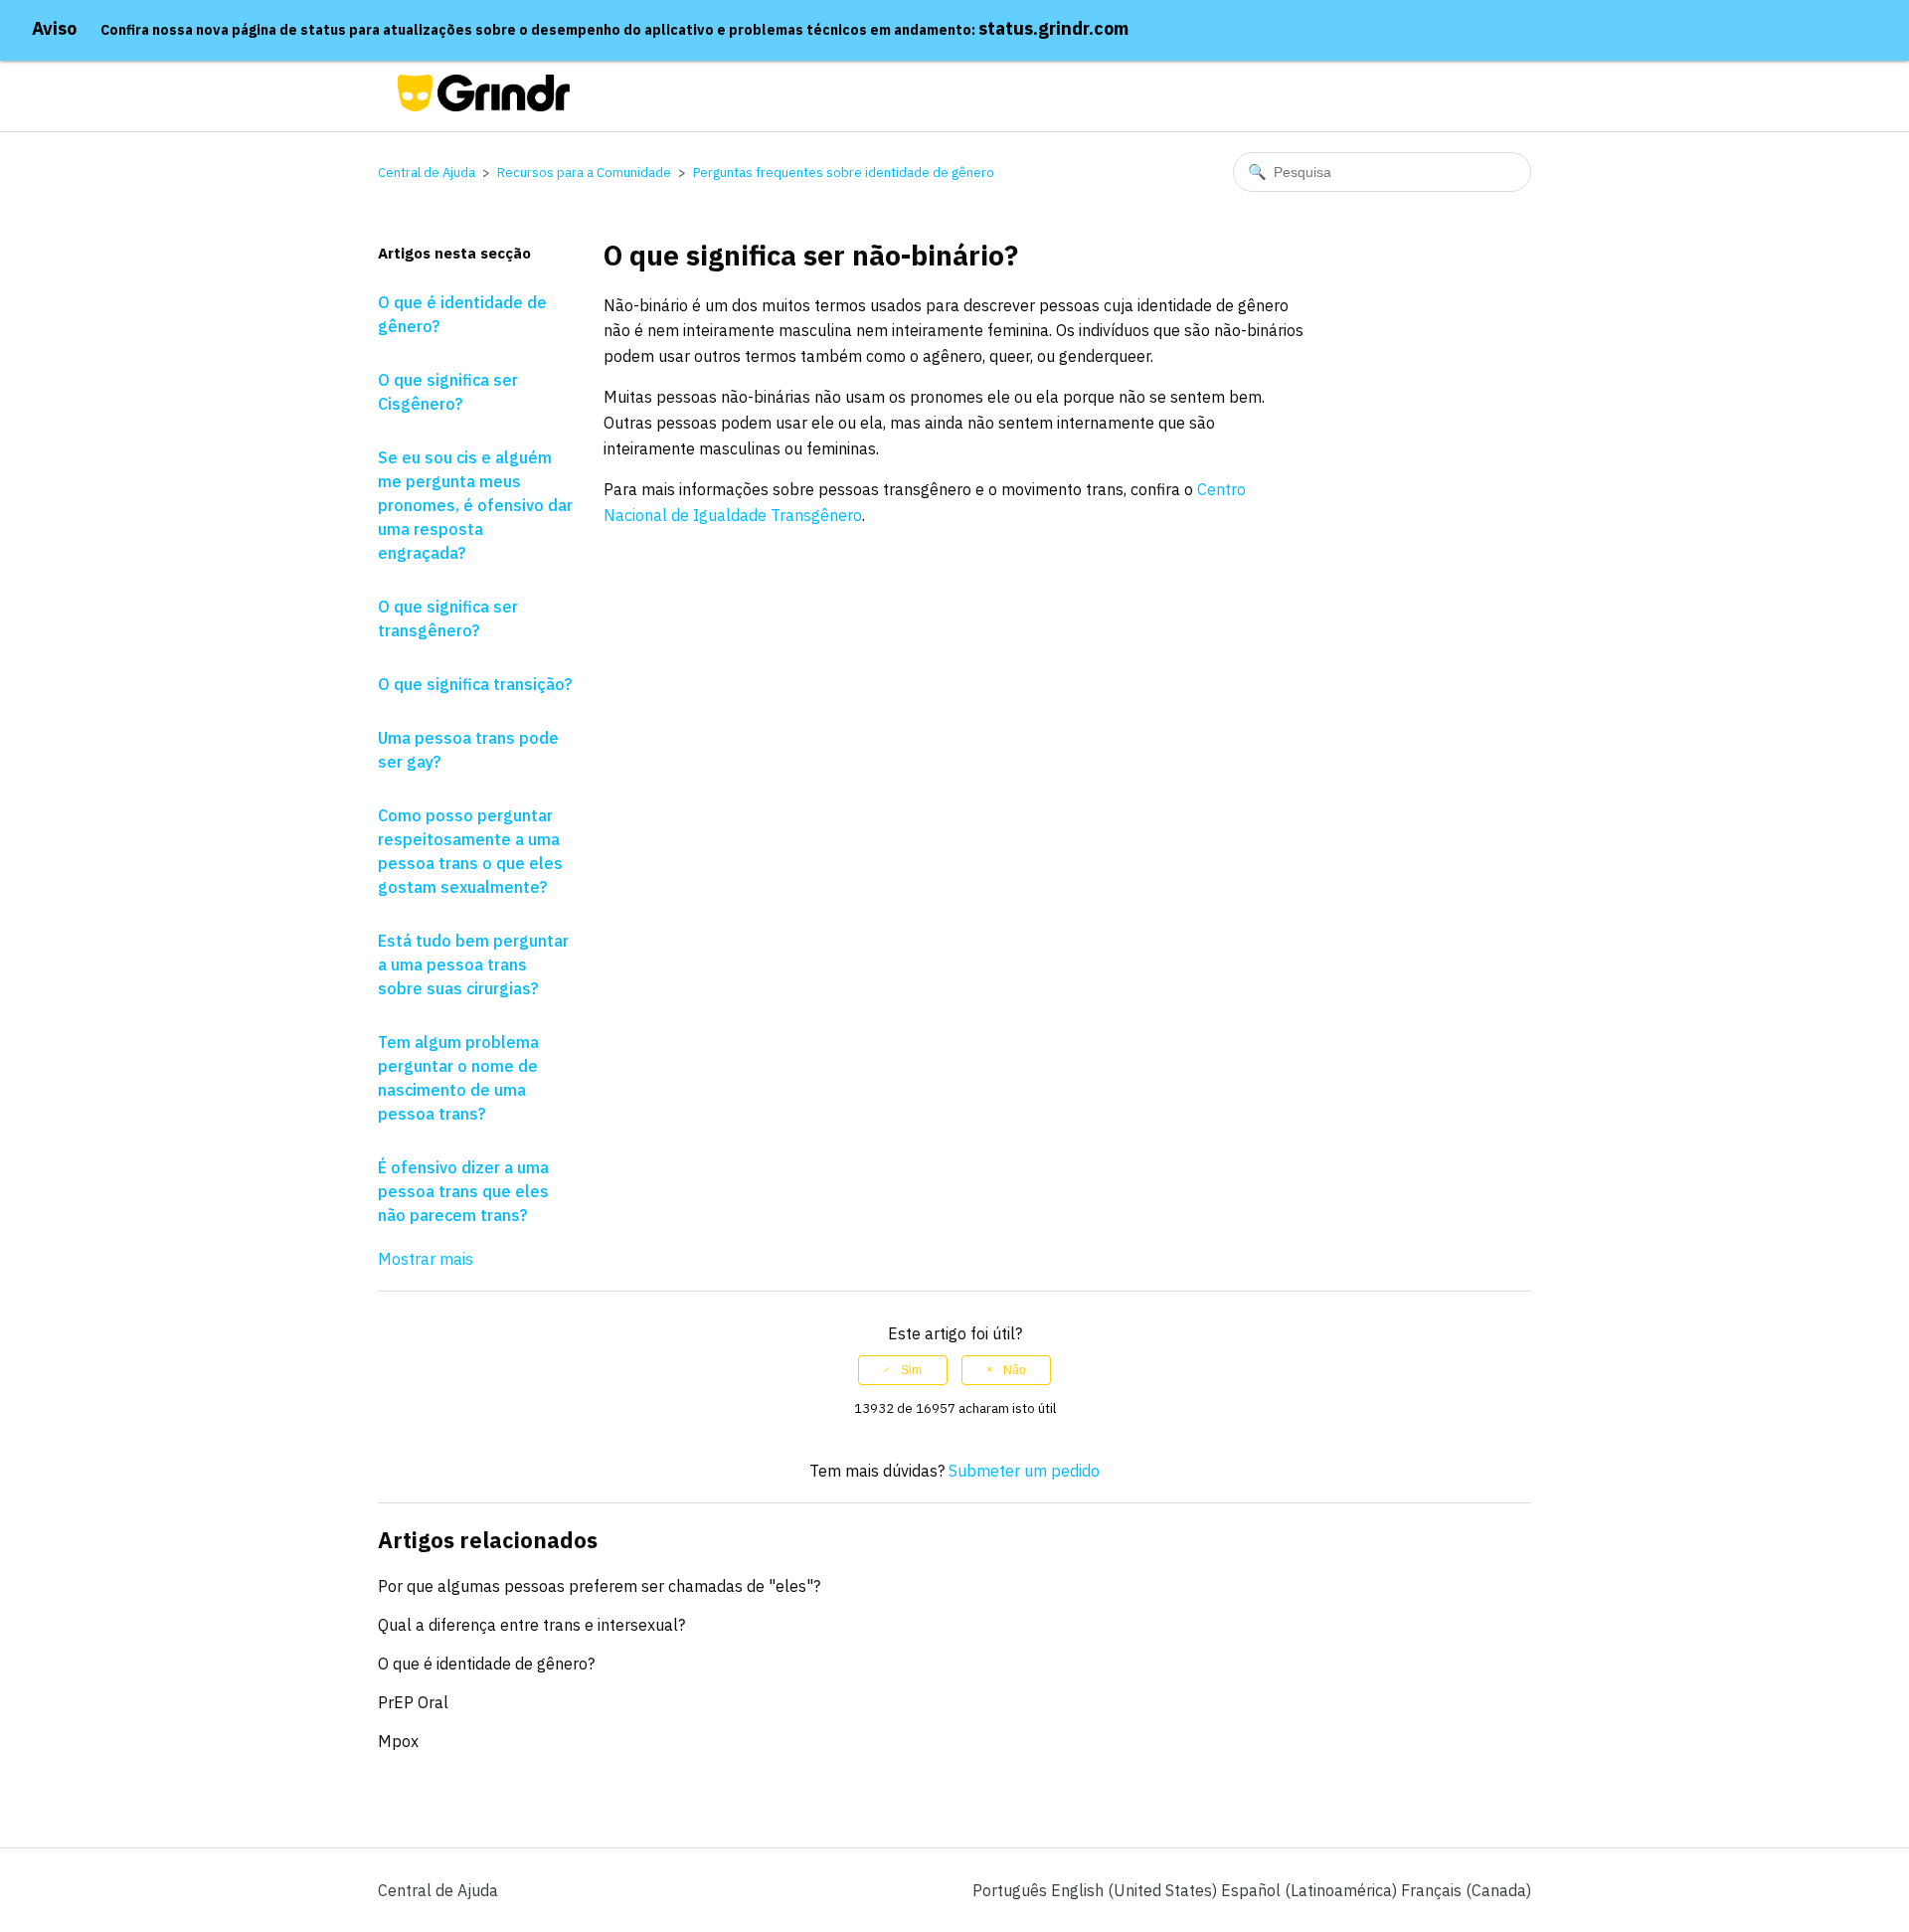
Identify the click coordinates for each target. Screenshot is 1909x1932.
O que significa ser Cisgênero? (448, 392)
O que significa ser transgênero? (448, 618)
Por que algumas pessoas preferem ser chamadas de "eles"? (599, 1586)
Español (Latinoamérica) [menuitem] (1311, 1890)
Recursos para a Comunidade (584, 173)
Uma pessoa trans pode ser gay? (468, 750)
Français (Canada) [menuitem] (1466, 1890)
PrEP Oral (413, 1702)
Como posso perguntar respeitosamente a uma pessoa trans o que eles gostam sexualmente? (470, 851)
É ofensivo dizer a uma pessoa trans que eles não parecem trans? (463, 1191)
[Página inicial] (484, 105)
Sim (911, 1370)
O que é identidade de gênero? (462, 314)
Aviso (54, 28)
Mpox (398, 1741)
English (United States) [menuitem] (1136, 1890)
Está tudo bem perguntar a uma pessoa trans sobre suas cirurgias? (473, 965)
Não (1015, 1370)
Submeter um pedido (1024, 1471)
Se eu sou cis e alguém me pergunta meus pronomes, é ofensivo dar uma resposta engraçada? (475, 505)
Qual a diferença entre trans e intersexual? (531, 1625)
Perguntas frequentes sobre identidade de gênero (844, 173)
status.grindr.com (1053, 28)
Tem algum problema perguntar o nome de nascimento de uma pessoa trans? (458, 1078)
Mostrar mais (426, 1259)
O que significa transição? (475, 684)
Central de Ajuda (427, 173)
